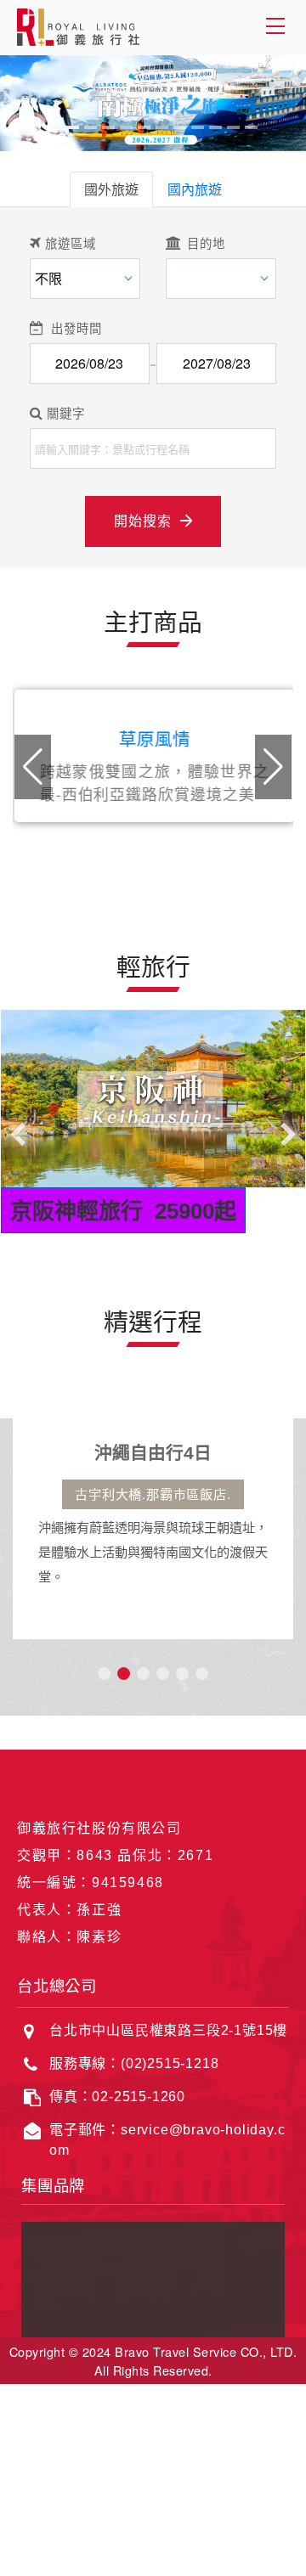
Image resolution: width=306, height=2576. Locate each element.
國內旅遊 (195, 189)
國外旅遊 (111, 189)
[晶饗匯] (65, 2288)
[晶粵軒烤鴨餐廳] (241, 2261)
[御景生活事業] (153, 2314)
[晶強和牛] (241, 2288)
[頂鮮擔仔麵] (153, 2261)
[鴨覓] (153, 2288)
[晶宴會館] (65, 2261)
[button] (273, 767)
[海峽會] (241, 2314)
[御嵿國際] (153, 2235)
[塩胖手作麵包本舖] (65, 2314)
